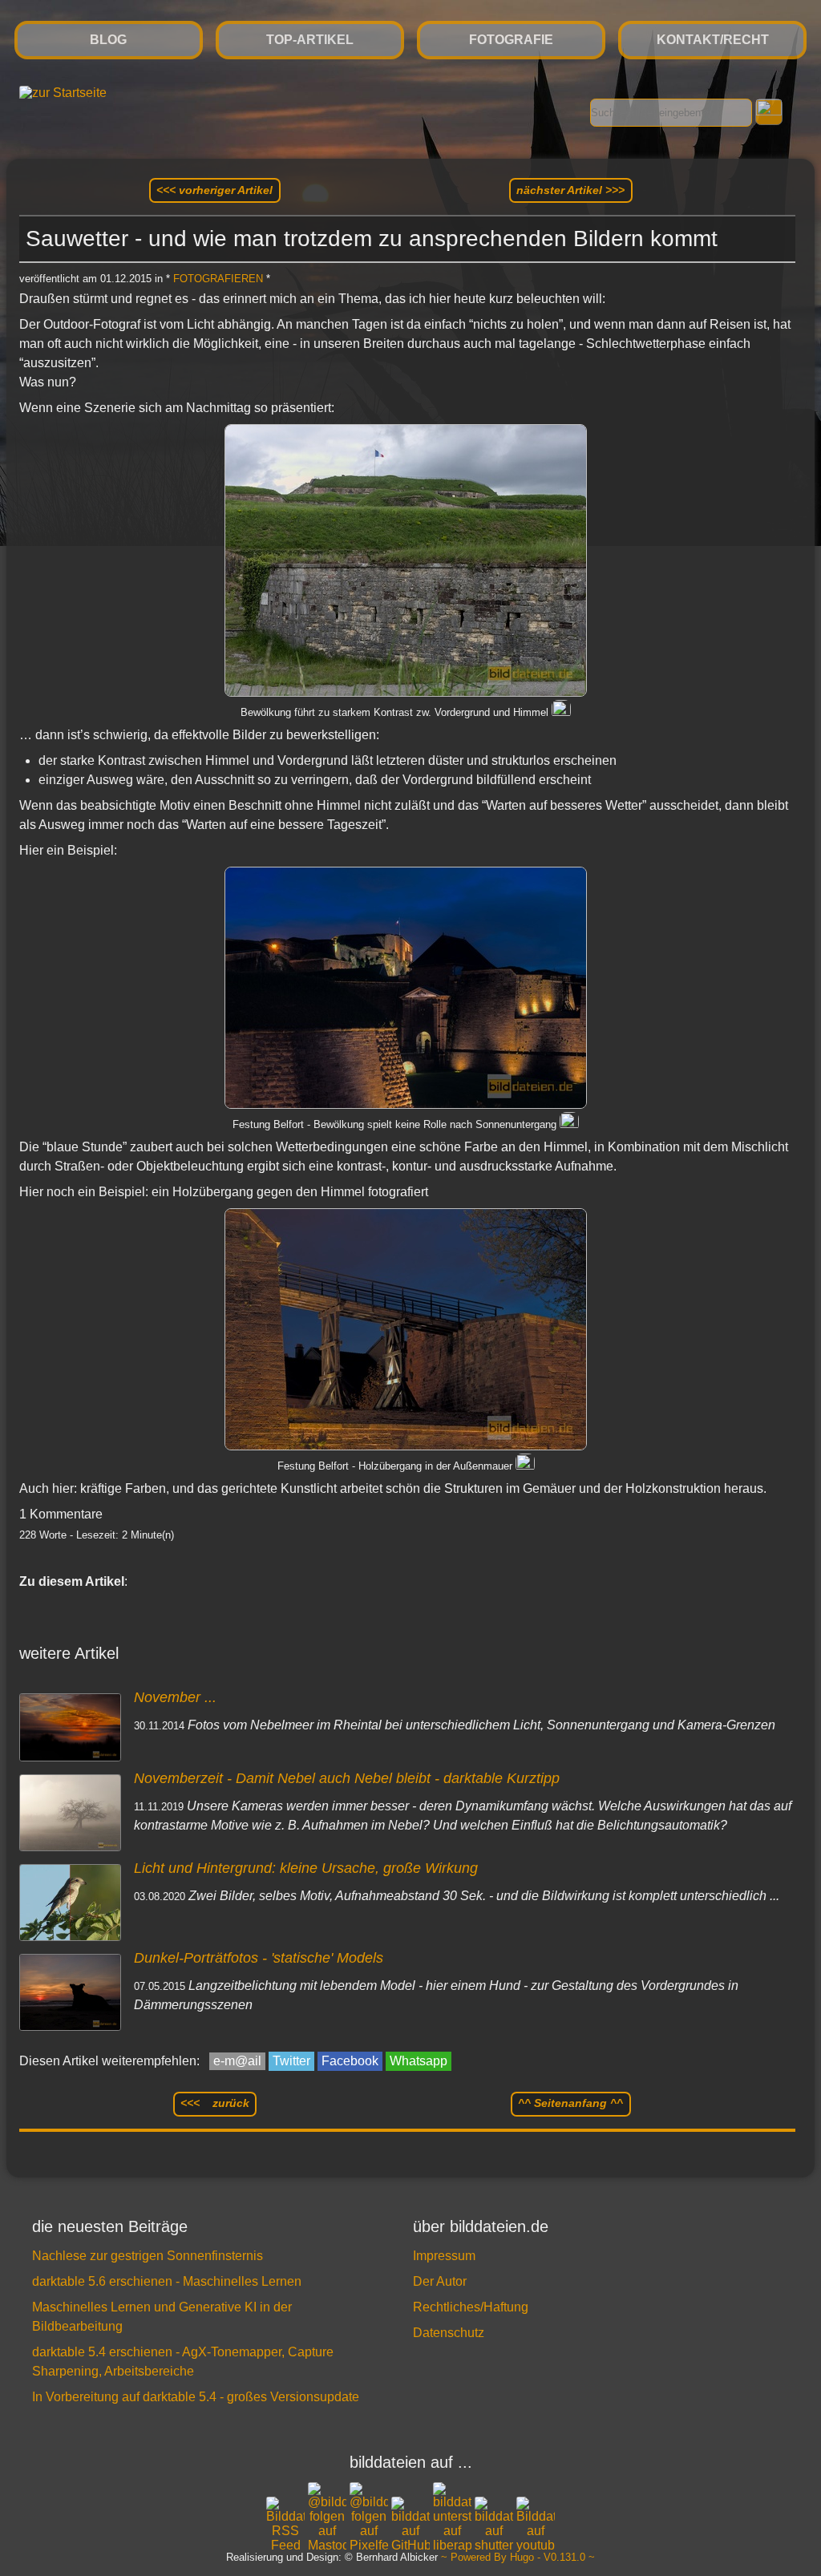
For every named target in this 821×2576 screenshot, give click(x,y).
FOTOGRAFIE (511, 40)
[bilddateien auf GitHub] (410, 2525)
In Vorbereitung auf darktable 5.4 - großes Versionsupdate (196, 2397)
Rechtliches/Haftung (471, 2307)
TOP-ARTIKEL (310, 40)
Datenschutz (449, 2333)
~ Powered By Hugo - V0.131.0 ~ (518, 2558)
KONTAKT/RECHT (713, 40)
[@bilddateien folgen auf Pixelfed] (369, 2517)
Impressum (444, 2256)
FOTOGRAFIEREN (218, 279)
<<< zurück (215, 2103)
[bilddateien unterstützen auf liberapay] (452, 2517)
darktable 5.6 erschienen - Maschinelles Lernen (167, 2281)
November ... (175, 1697)
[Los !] (768, 112)
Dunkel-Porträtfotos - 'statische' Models (259, 1958)
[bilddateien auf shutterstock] (494, 2525)
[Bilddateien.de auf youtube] (536, 2525)
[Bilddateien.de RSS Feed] (285, 2545)
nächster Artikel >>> (570, 190)
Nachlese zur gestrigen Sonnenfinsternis (148, 2256)
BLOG (108, 40)
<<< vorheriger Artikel (214, 190)
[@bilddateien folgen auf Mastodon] (327, 2517)
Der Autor (440, 2281)
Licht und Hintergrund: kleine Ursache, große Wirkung (306, 1868)
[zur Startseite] (63, 93)
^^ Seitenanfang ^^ (570, 2103)
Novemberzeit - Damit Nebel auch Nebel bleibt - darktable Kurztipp (347, 1778)
